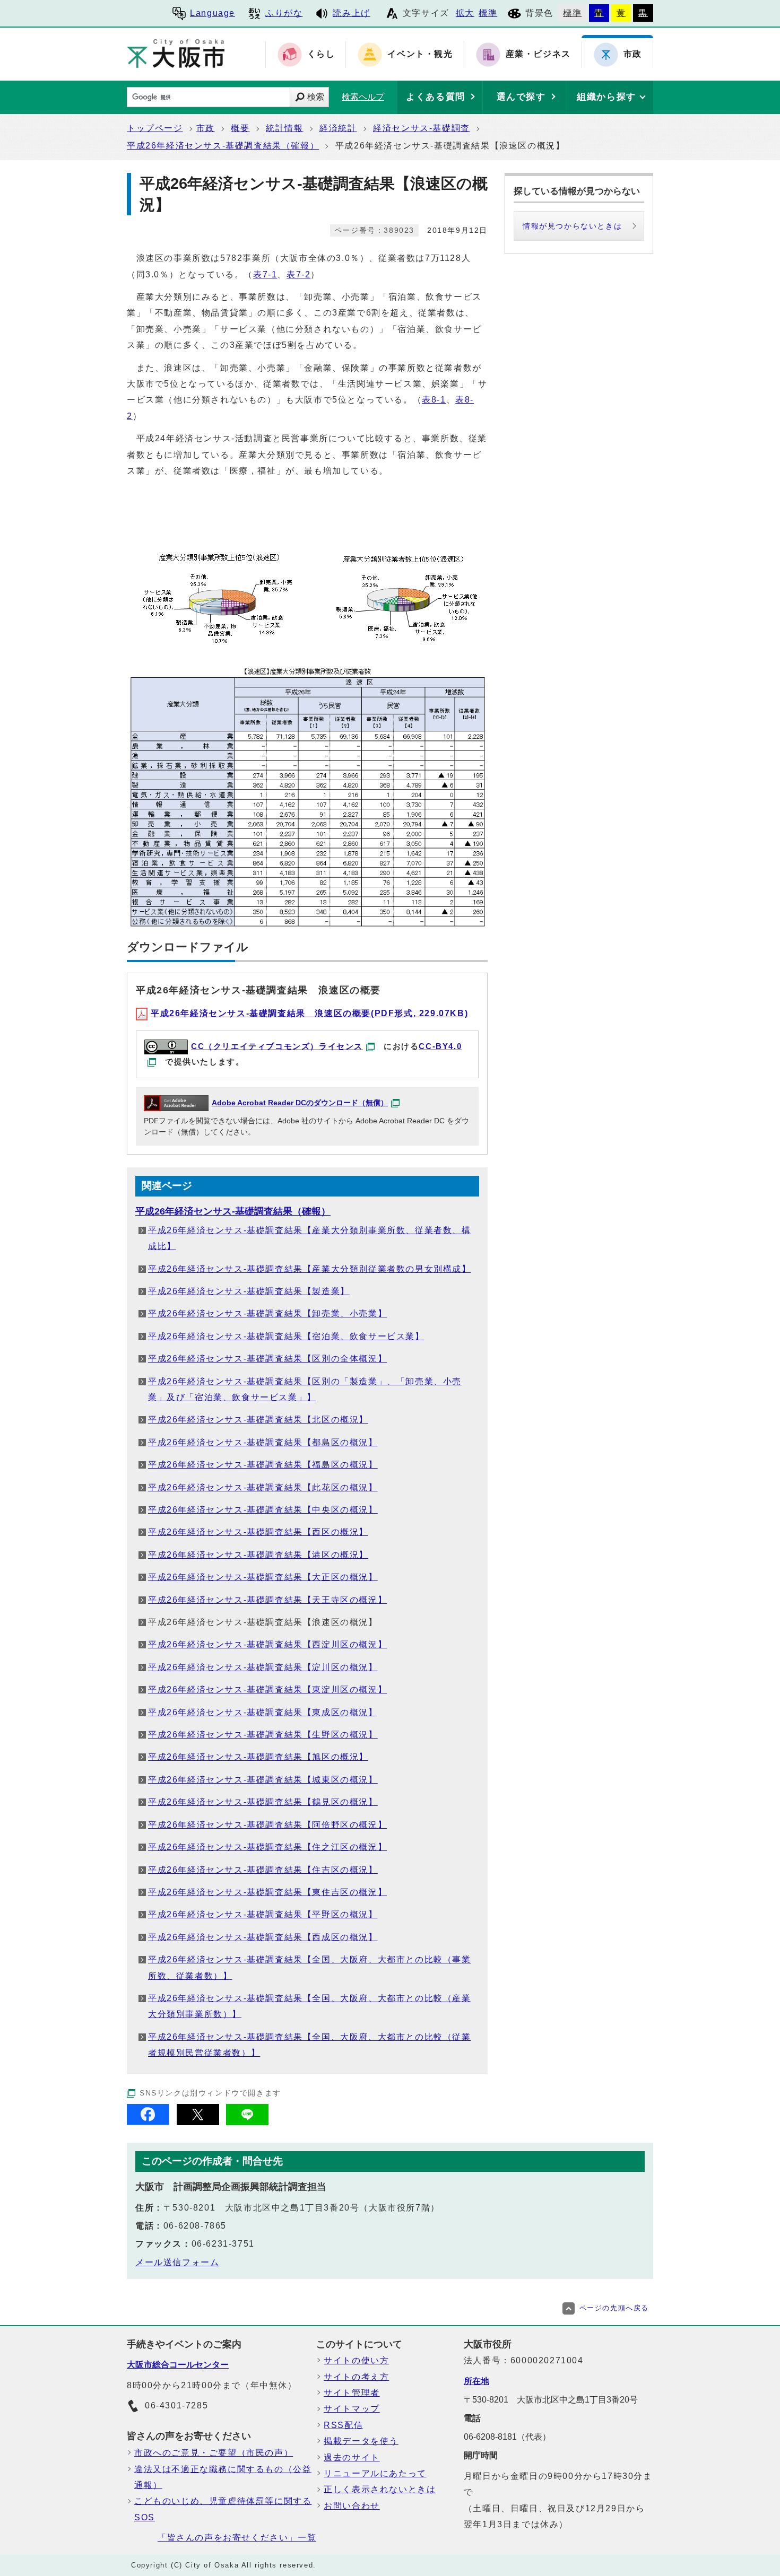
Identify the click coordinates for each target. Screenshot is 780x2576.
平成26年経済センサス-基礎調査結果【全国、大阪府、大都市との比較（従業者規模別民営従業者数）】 (310, 2045)
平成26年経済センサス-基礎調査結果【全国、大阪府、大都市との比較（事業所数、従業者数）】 (310, 1967)
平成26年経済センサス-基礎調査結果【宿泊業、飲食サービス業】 (286, 1336)
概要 (240, 128)
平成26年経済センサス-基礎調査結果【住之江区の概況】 (267, 1847)
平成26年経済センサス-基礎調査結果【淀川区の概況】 (263, 1667)
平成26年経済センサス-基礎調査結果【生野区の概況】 (263, 1735)
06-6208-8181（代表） (507, 2437)
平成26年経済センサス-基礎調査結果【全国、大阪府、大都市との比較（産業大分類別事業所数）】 (310, 2006)
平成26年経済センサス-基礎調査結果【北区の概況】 (258, 1420)
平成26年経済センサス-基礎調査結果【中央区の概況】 (263, 1510)
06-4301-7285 (176, 2405)
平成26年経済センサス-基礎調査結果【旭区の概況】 (258, 1757)
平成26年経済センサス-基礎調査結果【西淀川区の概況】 (267, 1644)
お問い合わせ (352, 2506)
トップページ (155, 128)
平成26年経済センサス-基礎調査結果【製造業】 (249, 1291)
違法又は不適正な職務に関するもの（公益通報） (223, 2477)
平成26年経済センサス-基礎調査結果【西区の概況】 (258, 1532)
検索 (316, 97)
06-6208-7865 (195, 2226)
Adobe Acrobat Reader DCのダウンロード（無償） (300, 1103)
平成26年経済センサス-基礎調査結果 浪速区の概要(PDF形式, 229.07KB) (309, 1013)
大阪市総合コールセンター (178, 2365)
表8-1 (434, 400)
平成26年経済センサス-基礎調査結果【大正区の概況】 (263, 1577)
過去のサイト (352, 2457)
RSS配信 (343, 2425)
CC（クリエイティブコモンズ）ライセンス (277, 1046)
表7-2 (298, 274)
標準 (488, 13)
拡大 (465, 13)
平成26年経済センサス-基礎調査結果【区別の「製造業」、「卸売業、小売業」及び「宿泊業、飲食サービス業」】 (305, 1389)
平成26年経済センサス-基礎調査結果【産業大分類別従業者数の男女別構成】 (310, 1269)
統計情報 (284, 128)
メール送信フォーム (177, 2262)
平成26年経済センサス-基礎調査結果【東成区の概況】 (263, 1712)
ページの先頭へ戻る (614, 2308)
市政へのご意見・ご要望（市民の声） (214, 2453)
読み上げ (351, 13)
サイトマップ (352, 2409)
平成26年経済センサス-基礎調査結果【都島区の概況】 (263, 1442)
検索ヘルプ (363, 97)
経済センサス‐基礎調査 (422, 128)
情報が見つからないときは (572, 226)
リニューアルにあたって (375, 2473)
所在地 (476, 2381)
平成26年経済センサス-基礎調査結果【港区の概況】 (258, 1555)
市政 (206, 128)
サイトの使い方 (356, 2360)
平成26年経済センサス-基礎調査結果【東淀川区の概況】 (267, 1689)
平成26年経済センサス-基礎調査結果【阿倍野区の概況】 (267, 1825)
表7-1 (265, 274)
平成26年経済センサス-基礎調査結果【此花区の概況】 (263, 1487)
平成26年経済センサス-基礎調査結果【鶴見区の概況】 (263, 1802)
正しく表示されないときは (380, 2489)
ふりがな (284, 13)
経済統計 (338, 128)
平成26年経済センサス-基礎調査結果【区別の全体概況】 (267, 1359)
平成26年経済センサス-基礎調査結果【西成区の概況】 (263, 1937)
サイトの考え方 (356, 2377)
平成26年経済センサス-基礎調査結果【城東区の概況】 (263, 1780)
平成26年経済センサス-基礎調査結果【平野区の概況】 (263, 1914)
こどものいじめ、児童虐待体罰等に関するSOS (223, 2509)
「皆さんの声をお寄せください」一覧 (237, 2538)
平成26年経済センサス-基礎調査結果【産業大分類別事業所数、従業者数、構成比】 (310, 1238)
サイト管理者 (352, 2393)
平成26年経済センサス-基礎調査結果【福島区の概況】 (263, 1465)
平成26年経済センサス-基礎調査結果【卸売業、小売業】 (267, 1313)
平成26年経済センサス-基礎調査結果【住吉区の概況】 (263, 1870)
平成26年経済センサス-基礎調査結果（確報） (223, 146)
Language (213, 13)
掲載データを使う (361, 2441)
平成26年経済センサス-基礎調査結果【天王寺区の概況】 (267, 1600)
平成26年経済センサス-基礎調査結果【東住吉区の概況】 (267, 1892)
